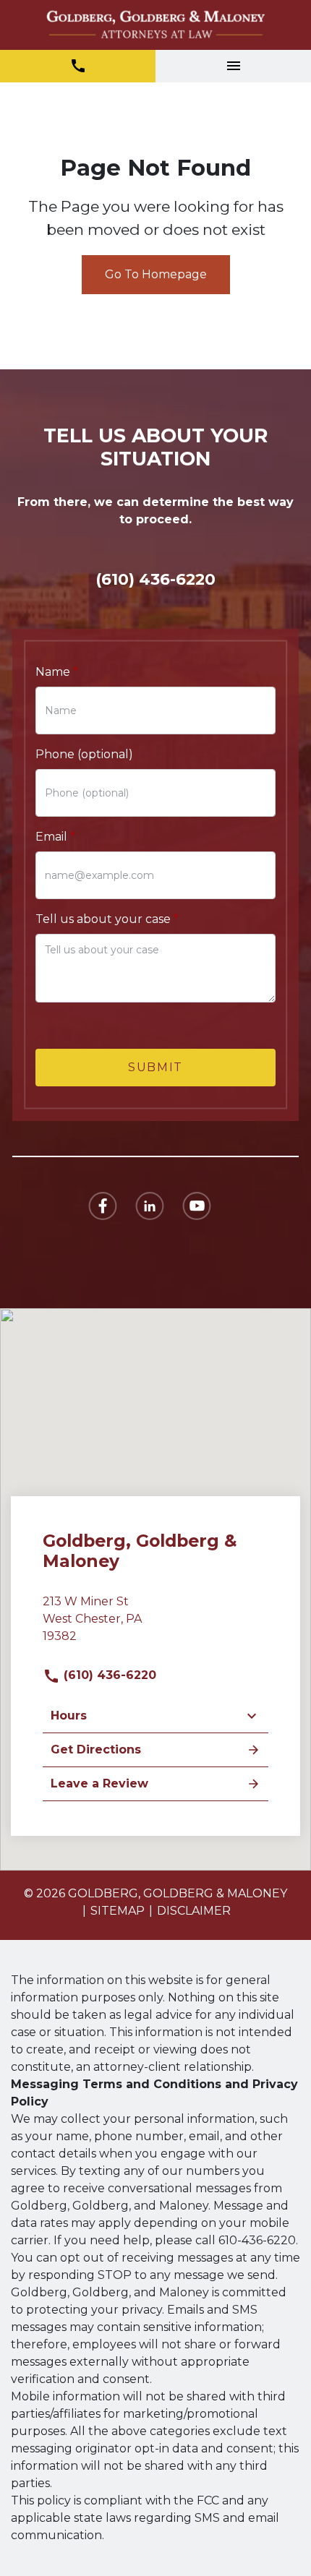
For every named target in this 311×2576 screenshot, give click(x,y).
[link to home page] (155, 25)
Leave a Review (99, 1783)
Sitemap (118, 1911)
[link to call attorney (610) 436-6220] (78, 66)
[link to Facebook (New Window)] (103, 1206)
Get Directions (96, 1749)
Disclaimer (194, 1911)
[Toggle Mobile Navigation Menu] (233, 66)
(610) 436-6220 (108, 1675)
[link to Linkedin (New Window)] (150, 1206)
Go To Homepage (156, 274)
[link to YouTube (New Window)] (197, 1206)
